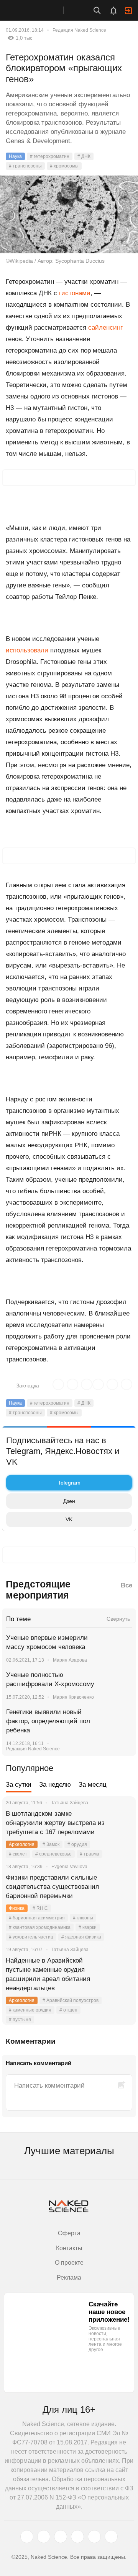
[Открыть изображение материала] (69, 214)
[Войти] (128, 11)
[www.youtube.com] (61, 2537)
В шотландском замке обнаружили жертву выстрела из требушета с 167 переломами (55, 1823)
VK (69, 1519)
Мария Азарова (70, 1660)
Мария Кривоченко (73, 1697)
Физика (17, 1908)
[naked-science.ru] (111, 2537)
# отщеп (68, 2010)
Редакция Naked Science (79, 30)
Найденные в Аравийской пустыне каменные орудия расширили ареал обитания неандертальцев (48, 1974)
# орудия (77, 1844)
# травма (90, 1854)
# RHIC (40, 1908)
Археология (22, 1844)
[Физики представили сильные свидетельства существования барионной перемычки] (121, 1887)
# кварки (88, 1927)
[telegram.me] (94, 2537)
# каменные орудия (30, 2010)
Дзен (69, 1501)
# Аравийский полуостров (71, 2000)
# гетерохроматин (50, 156)
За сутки (19, 1785)
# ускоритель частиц (31, 1937)
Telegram (69, 1483)
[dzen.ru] (77, 2537)
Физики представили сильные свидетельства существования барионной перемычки (52, 1887)
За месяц (93, 1785)
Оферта (69, 2233)
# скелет (18, 1854)
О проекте (69, 2263)
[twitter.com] (27, 2537)
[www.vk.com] (44, 2537)
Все (127, 1585)
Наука (15, 156)
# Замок (51, 1844)
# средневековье (53, 1854)
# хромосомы (64, 166)
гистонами (75, 293)
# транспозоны (25, 166)
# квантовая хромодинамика (40, 1927)
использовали (27, 650)
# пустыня (20, 2020)
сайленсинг (105, 328)
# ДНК (84, 156)
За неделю (55, 1785)
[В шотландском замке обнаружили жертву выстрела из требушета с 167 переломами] (121, 1823)
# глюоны (83, 1918)
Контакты (69, 2248)
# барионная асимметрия (37, 1918)
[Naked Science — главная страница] (39, 10)
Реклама (69, 2278)
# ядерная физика (81, 1937)
